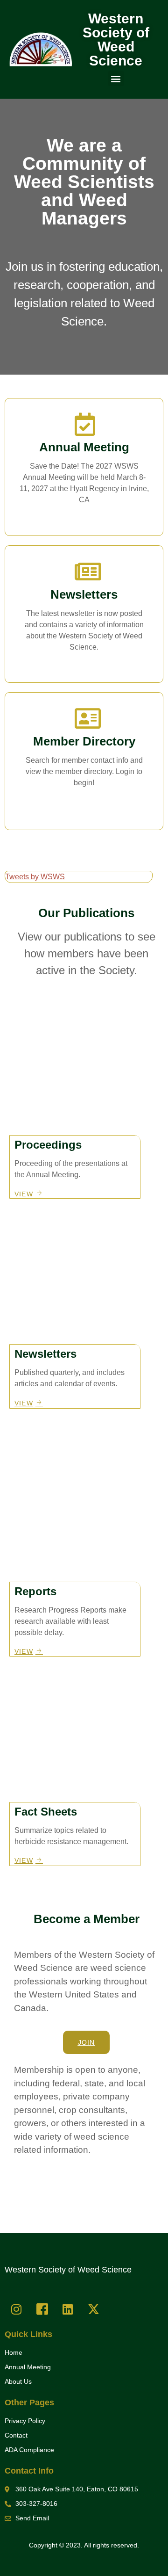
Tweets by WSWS (35, 877)
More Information (84, 519)
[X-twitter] (93, 2309)
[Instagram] (16, 2309)
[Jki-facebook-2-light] (42, 2309)
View (84, 666)
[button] (116, 78)
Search (84, 801)
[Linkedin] (68, 2309)
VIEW (24, 1194)
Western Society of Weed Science (116, 40)
